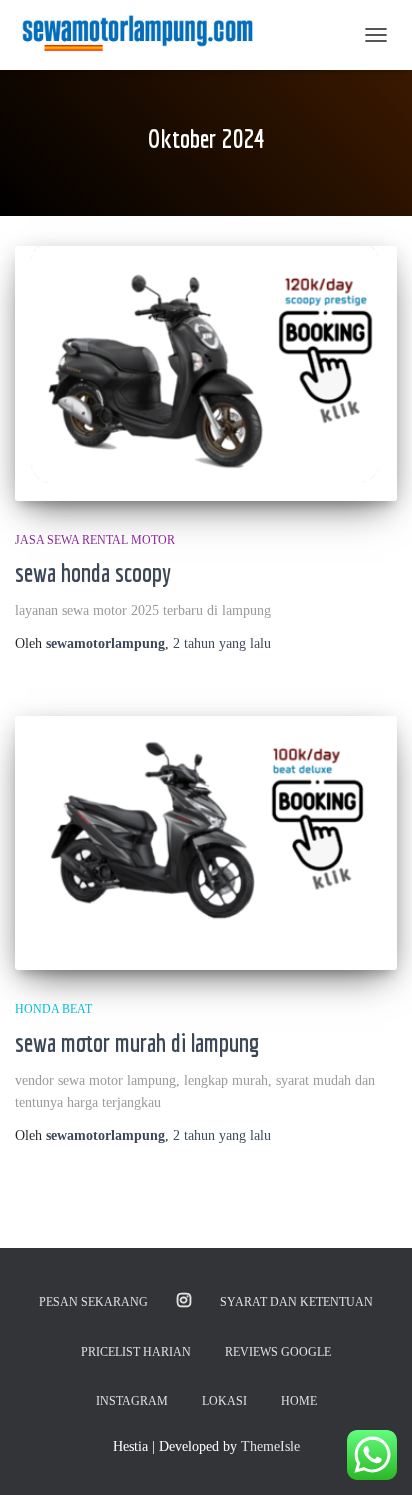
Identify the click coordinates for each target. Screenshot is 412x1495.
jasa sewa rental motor (95, 540)
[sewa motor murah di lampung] (206, 843)
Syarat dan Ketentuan (296, 1302)
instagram (184, 1301)
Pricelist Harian (136, 1352)
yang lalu (222, 643)
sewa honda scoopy (93, 572)
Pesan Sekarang (93, 1302)
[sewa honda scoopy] (206, 373)
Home (299, 1401)
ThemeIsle (270, 1446)
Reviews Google (278, 1352)
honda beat (53, 1009)
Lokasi (224, 1401)
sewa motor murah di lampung (137, 1042)
